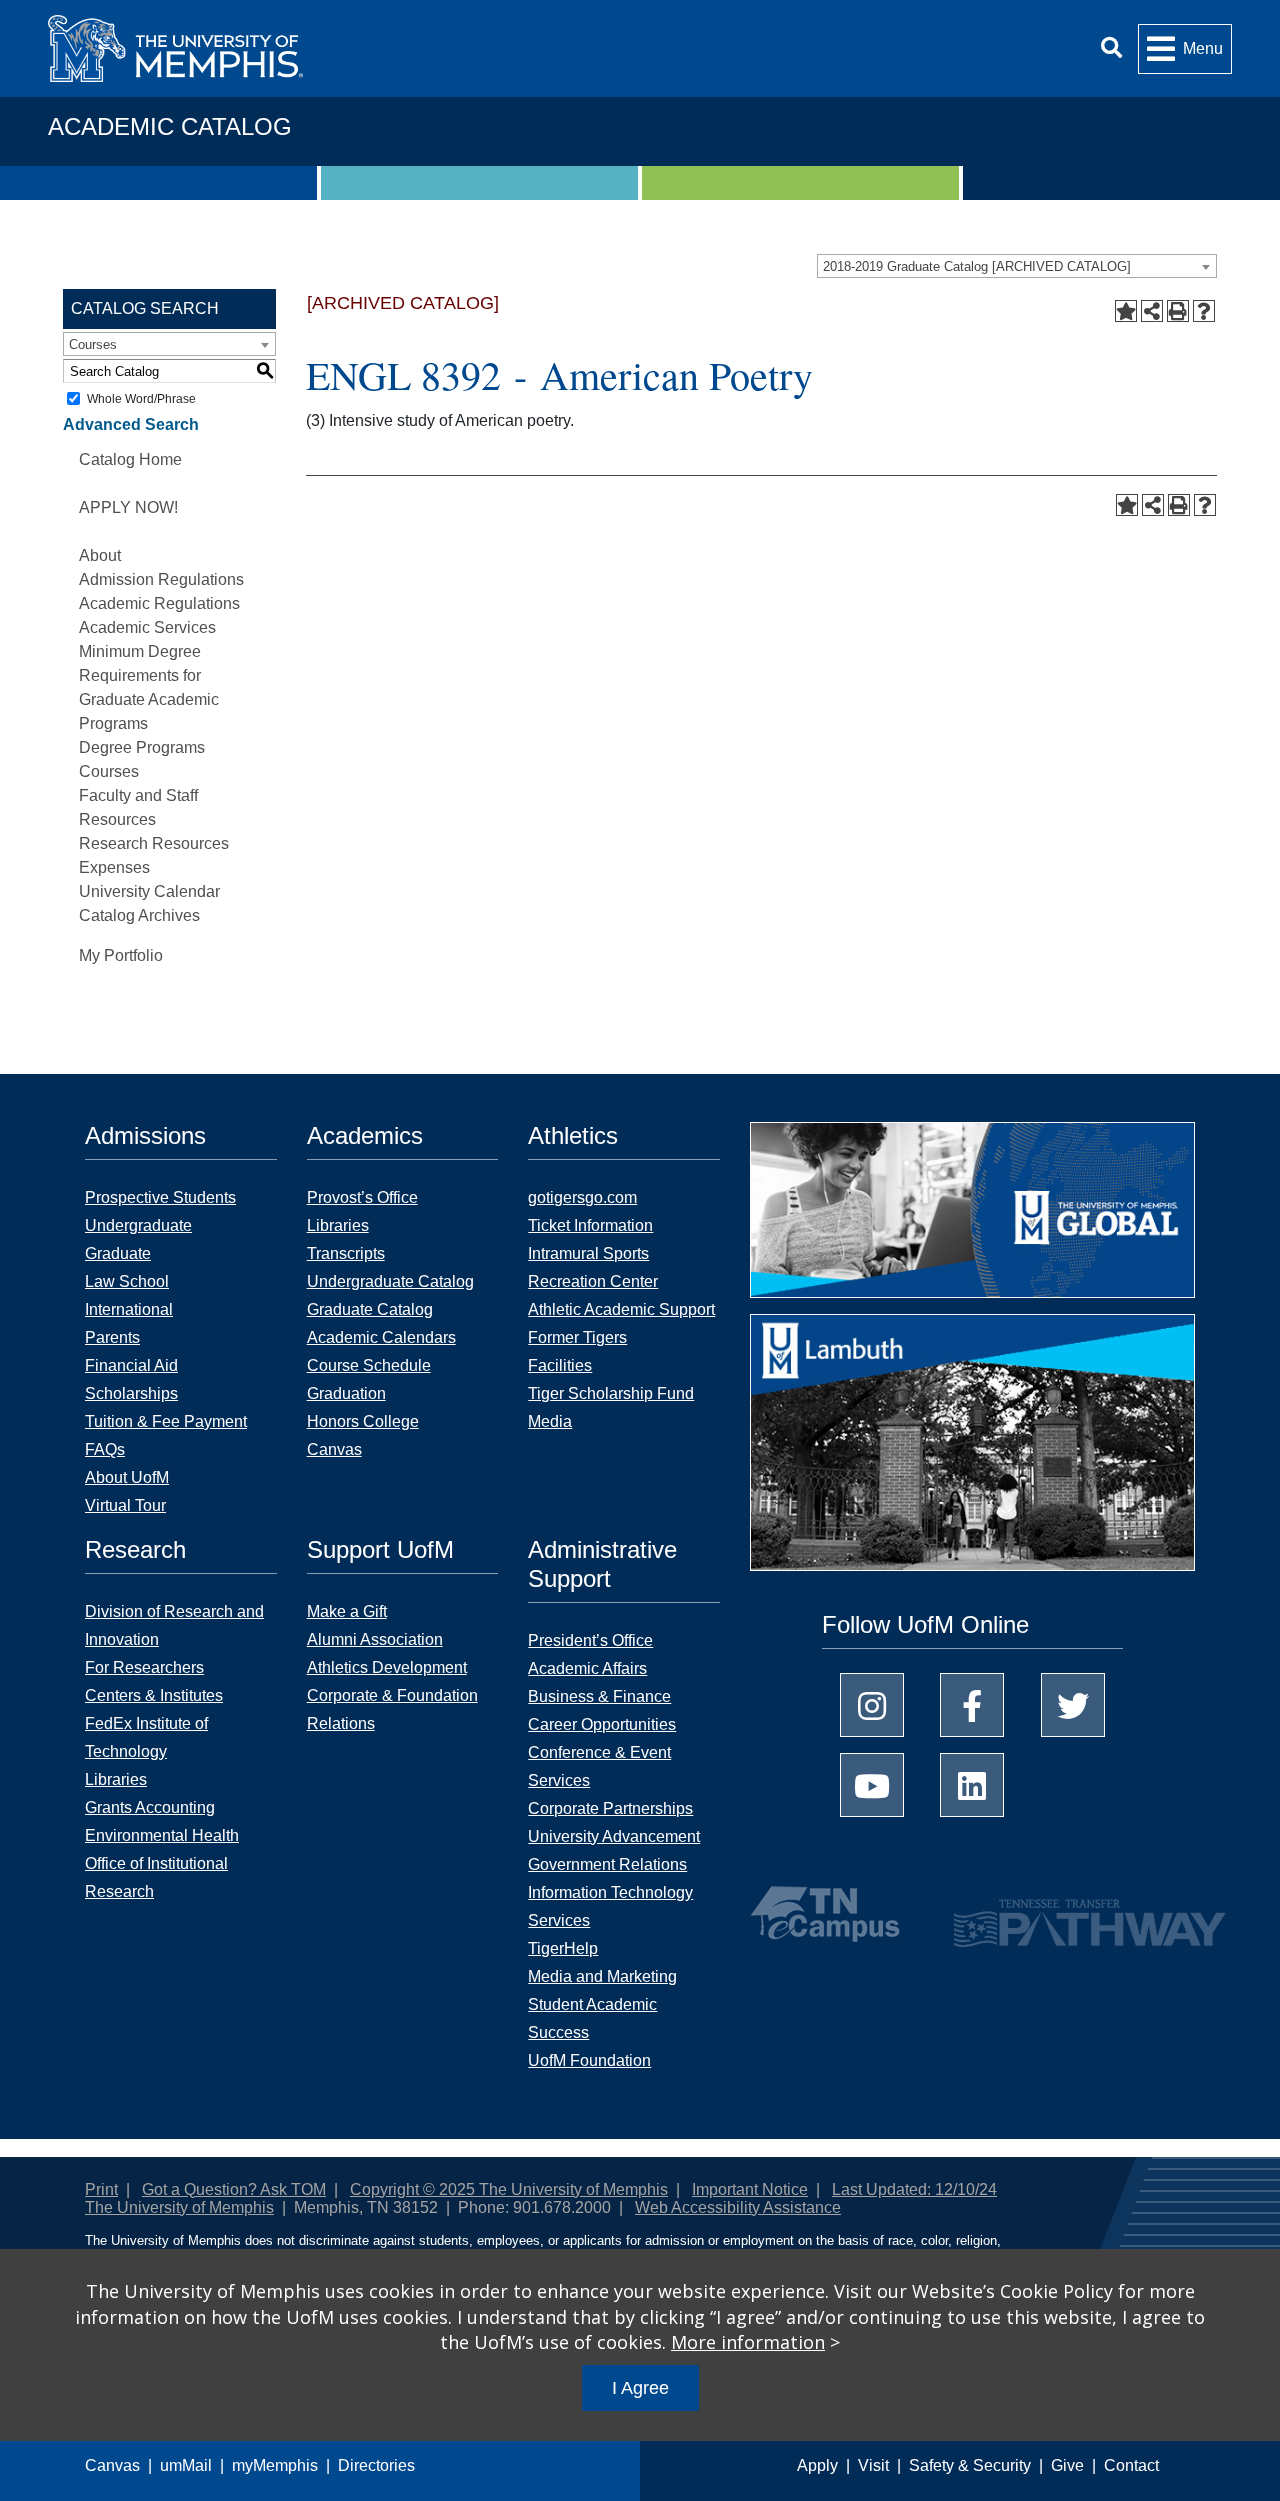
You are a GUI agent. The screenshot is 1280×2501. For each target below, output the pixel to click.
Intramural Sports (588, 1253)
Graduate (118, 1253)
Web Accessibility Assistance (738, 2207)
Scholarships (131, 1393)
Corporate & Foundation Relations (392, 1709)
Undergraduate (138, 1225)
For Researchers (144, 1667)
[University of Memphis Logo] (175, 48)
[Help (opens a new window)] (1204, 311)
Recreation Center (593, 1281)
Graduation (346, 1393)
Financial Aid (131, 1365)
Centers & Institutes (154, 1695)
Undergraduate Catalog (390, 1281)
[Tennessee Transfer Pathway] (1050, 1914)
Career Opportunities (602, 1724)
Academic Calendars (381, 1337)
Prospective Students (160, 1197)
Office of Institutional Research (156, 1877)
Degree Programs (142, 747)
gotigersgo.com (582, 1197)
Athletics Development (387, 1667)
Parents (112, 1337)
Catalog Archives (139, 915)
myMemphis (275, 2465)
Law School (127, 1281)
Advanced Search (131, 424)
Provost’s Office (362, 1197)
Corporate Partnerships (610, 1808)
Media (550, 1421)
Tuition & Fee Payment (166, 1421)
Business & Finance (599, 1696)
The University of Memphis (179, 2207)
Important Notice (750, 2189)
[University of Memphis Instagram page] (872, 1705)
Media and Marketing (602, 1976)
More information (748, 2342)
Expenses (114, 867)
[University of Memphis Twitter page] (1073, 1705)
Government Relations (607, 1864)
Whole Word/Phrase (141, 399)
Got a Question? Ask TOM (234, 2189)
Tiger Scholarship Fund (611, 1393)
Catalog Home (130, 459)
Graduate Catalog (370, 1309)
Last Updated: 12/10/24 (914, 2189)
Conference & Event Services (599, 1766)
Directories (376, 2465)
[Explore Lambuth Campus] (972, 1449)
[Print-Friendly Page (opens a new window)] (1178, 311)
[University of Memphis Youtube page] (872, 1785)
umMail (186, 2465)
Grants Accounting (150, 1807)
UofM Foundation (589, 2060)
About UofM (127, 1477)
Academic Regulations (159, 603)
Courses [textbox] (93, 344)
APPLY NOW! (128, 507)
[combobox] (1017, 266)
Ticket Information (590, 1225)
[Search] (1111, 48)
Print (101, 2189)
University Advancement (614, 1836)
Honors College (363, 1421)
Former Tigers (577, 1337)
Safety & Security (970, 2465)
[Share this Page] (1152, 311)
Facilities (560, 1365)
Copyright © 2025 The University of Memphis (509, 2189)
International (129, 1309)
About (100, 555)
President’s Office (590, 1640)
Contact (1131, 2465)
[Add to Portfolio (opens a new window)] (1126, 311)
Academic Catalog (170, 126)
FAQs (105, 1449)
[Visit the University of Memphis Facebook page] (972, 1705)
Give (1067, 2465)
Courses (109, 771)
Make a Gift (347, 1611)
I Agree (640, 2388)
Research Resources (154, 843)
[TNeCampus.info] (828, 1914)
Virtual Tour (125, 1505)
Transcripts (346, 1253)
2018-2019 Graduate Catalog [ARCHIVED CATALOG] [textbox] (977, 266)
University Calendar (149, 891)
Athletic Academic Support (621, 1309)
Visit (873, 2465)
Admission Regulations (161, 579)
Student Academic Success (592, 2018)
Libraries (338, 1225)
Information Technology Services (610, 1906)
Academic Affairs (587, 1668)
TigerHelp (563, 1948)
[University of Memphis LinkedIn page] (972, 1785)
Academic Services (147, 627)
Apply (817, 2465)
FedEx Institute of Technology (146, 1737)
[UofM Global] (972, 1216)
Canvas (112, 2465)
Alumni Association (375, 1639)
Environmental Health (162, 1835)
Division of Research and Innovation (174, 1625)
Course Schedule (369, 1365)
